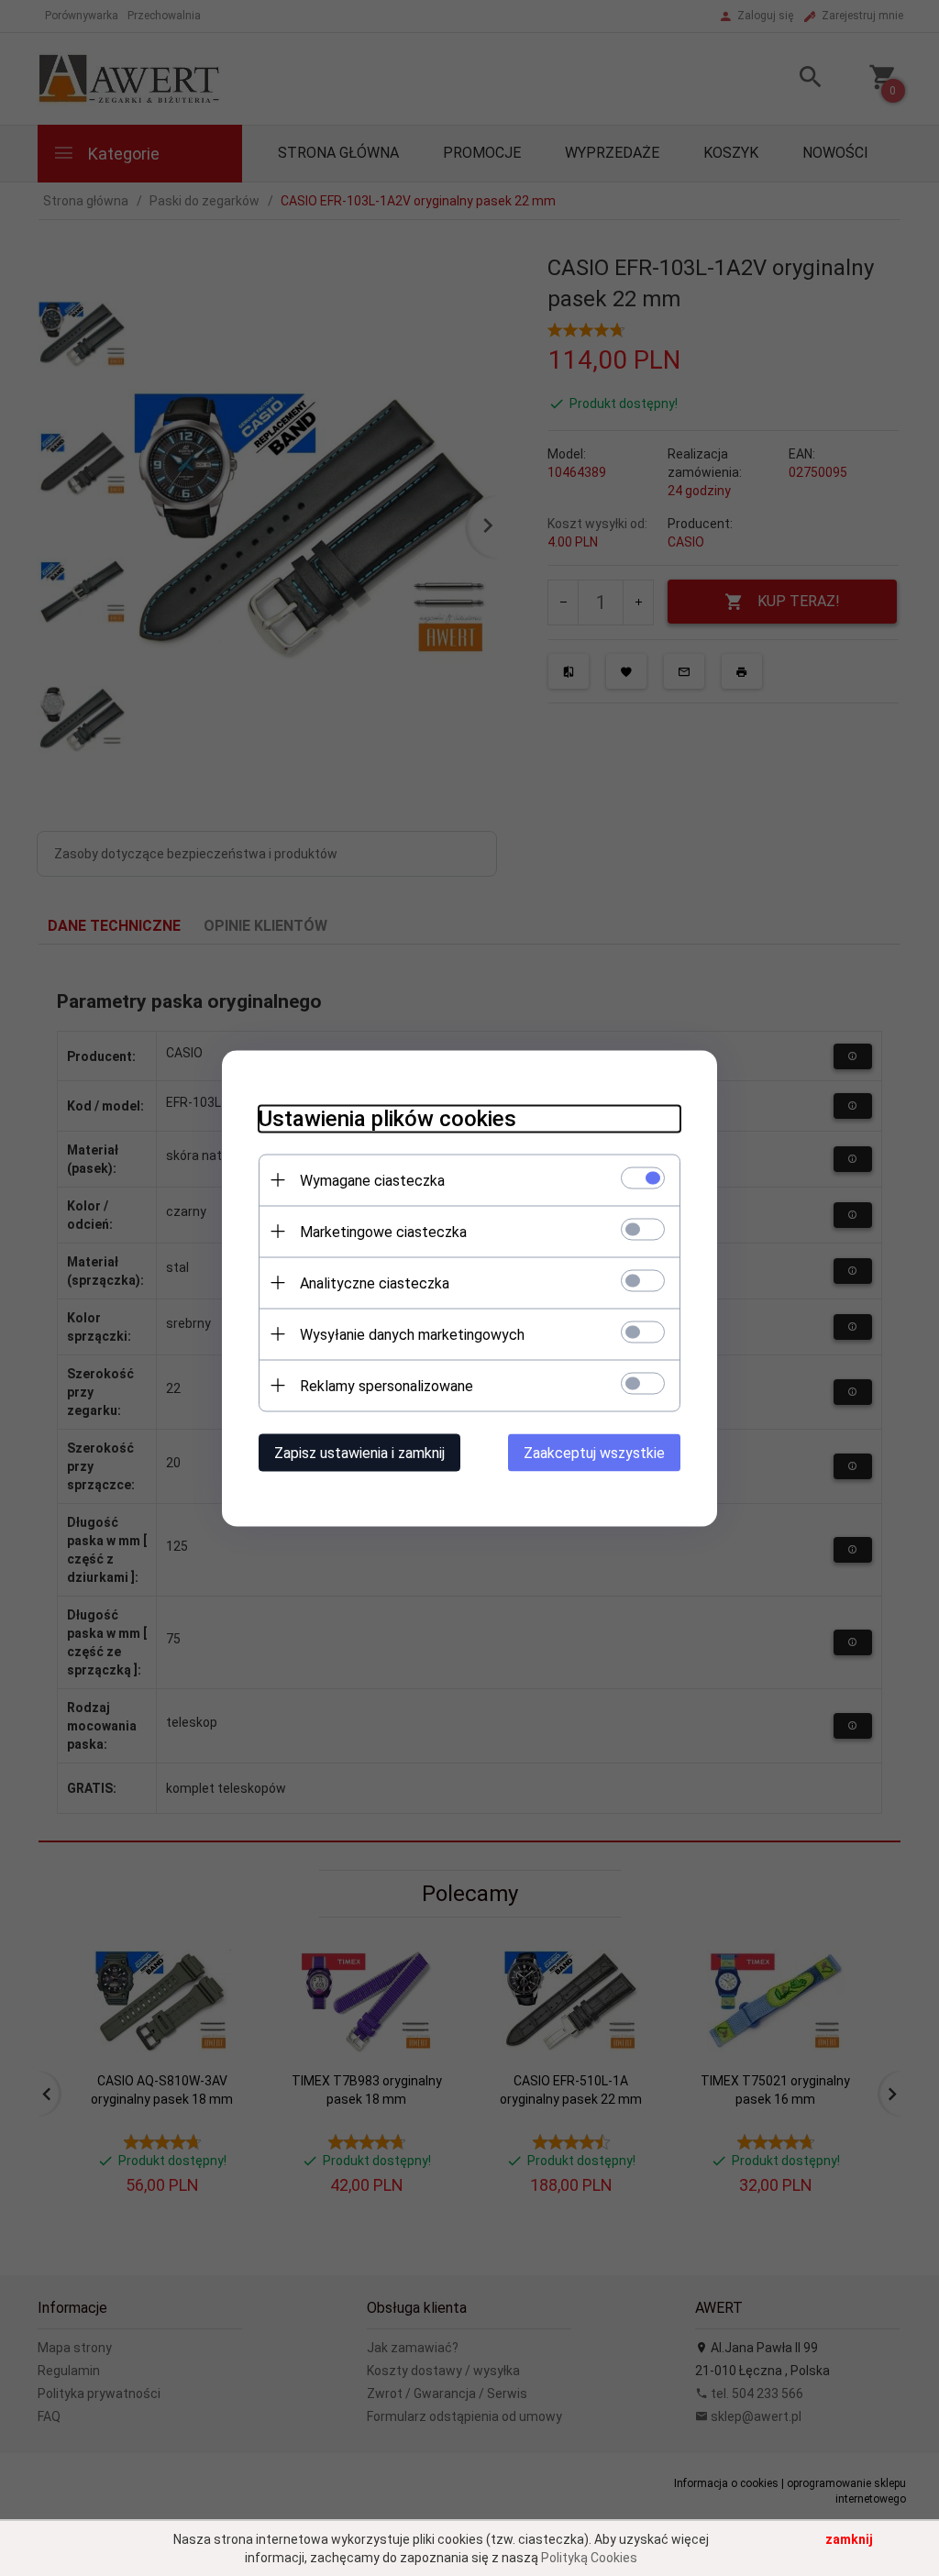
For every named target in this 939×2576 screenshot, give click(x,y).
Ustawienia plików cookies (387, 1118)
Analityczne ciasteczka (375, 1282)
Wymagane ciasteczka (372, 1180)
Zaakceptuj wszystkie (594, 1452)
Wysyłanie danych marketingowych (412, 1334)
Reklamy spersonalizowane (387, 1385)
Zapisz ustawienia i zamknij (359, 1452)
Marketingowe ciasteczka (383, 1231)
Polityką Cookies (589, 2558)
